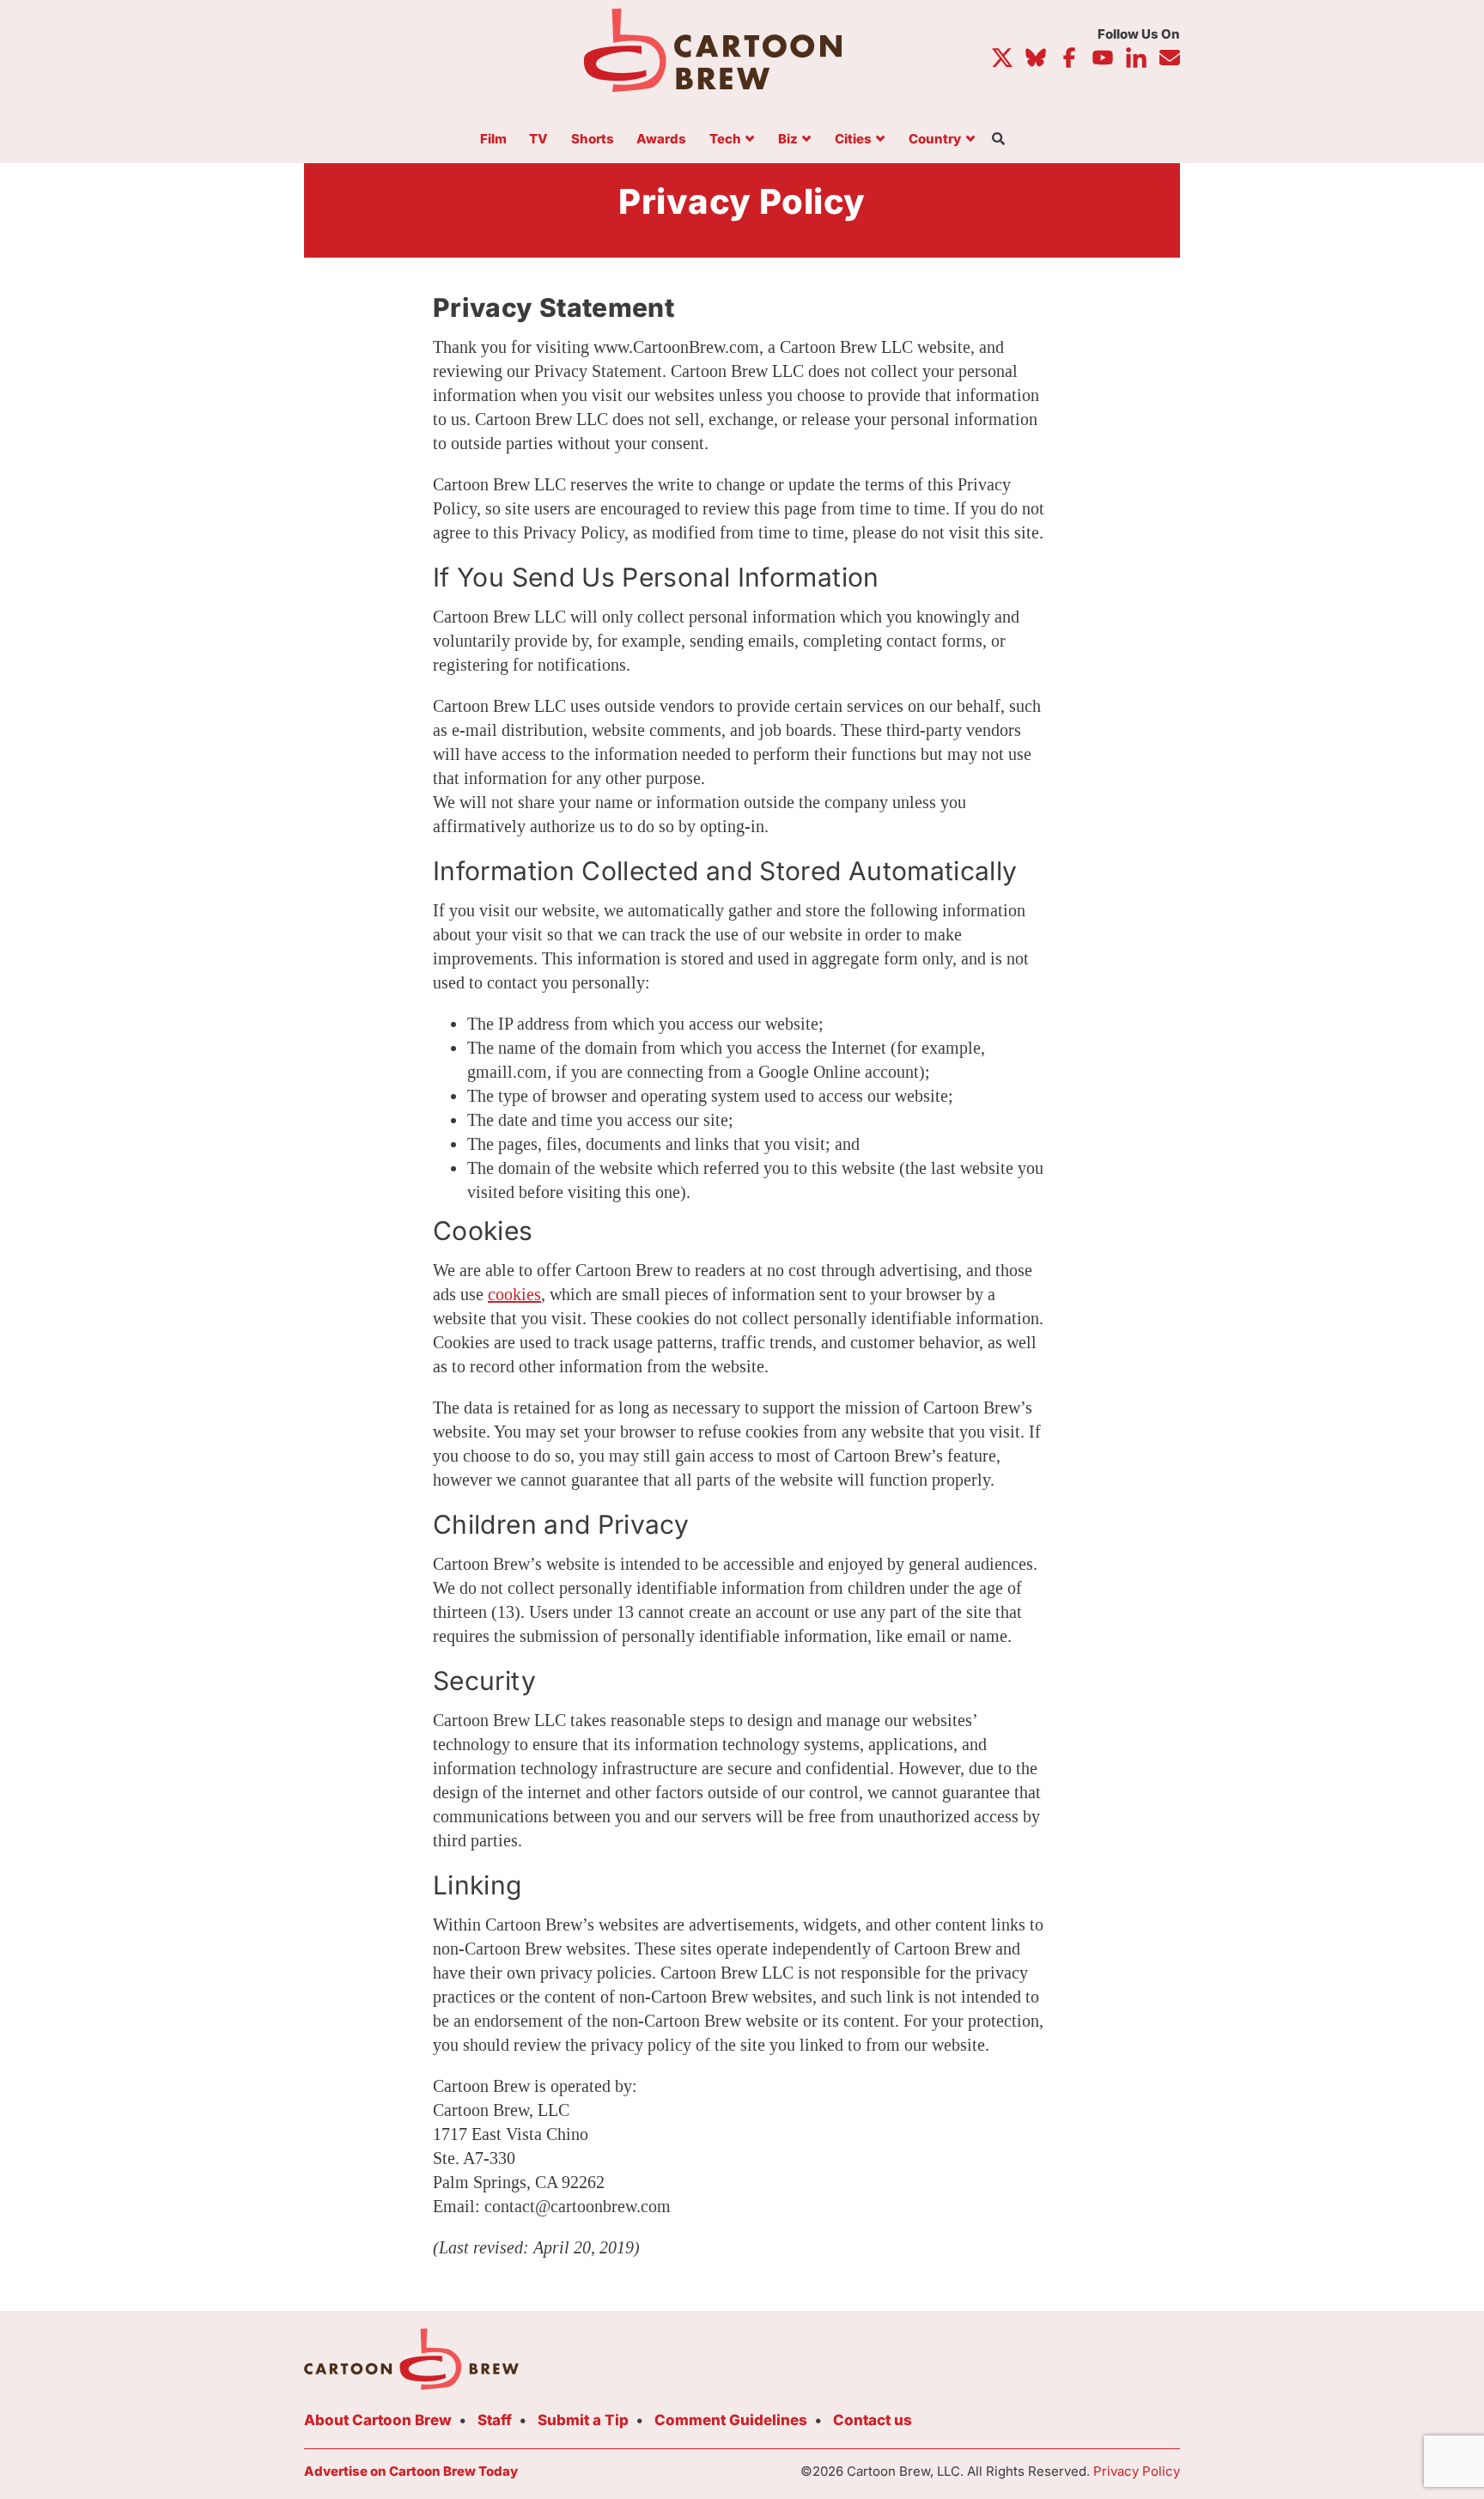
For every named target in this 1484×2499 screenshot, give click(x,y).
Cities (853, 140)
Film (493, 140)
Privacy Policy (1137, 2471)
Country (935, 140)
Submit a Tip (583, 2420)
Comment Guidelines (731, 2420)
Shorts (593, 140)
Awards (661, 140)
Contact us (873, 2420)
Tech (725, 140)
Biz (788, 140)
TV (538, 140)
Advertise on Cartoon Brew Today (411, 2471)
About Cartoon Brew (378, 2420)
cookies (514, 1294)
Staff (495, 2420)
